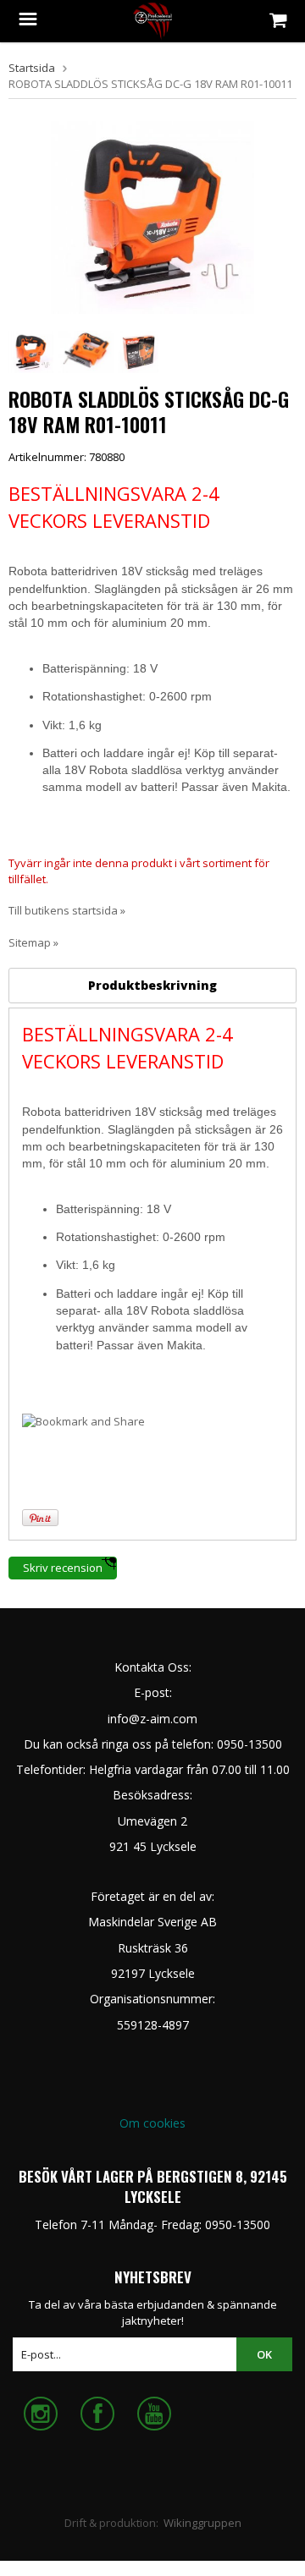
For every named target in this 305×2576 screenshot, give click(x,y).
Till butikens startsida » (67, 910)
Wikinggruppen (202, 2523)
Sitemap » (33, 942)
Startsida (32, 68)
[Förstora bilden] (152, 216)
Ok (264, 2354)
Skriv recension (63, 1568)
